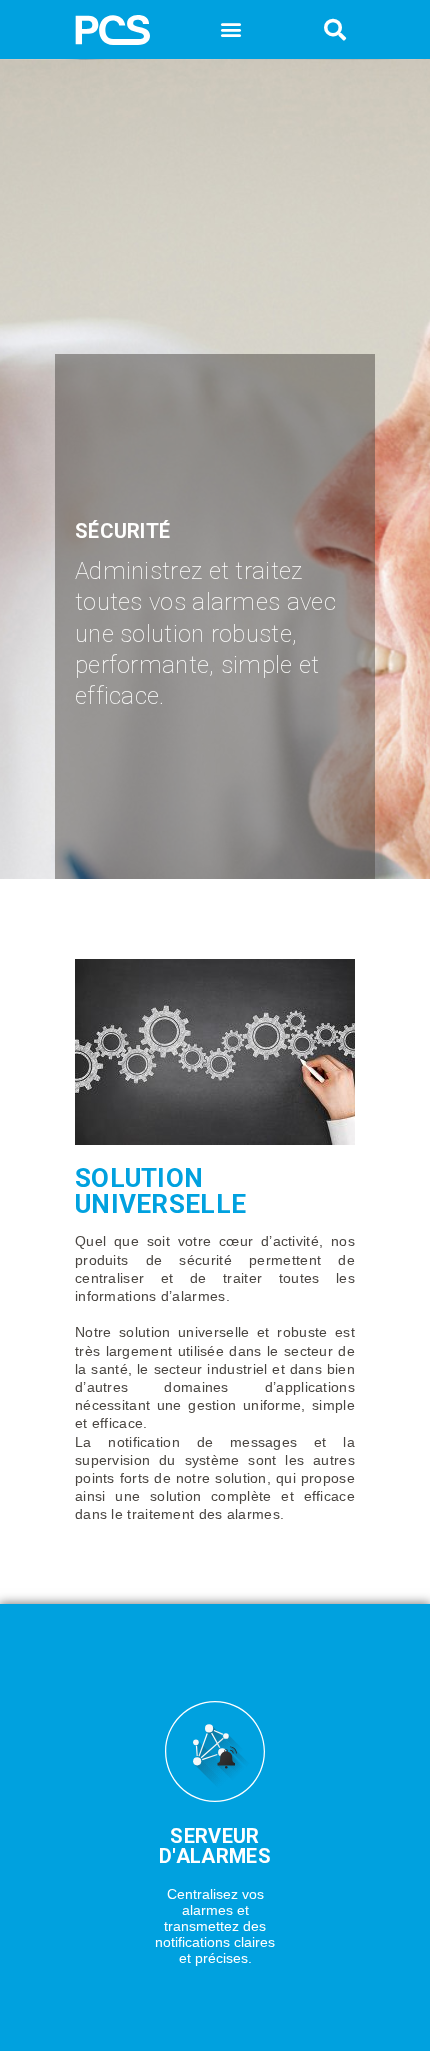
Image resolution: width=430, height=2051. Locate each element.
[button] (231, 28)
